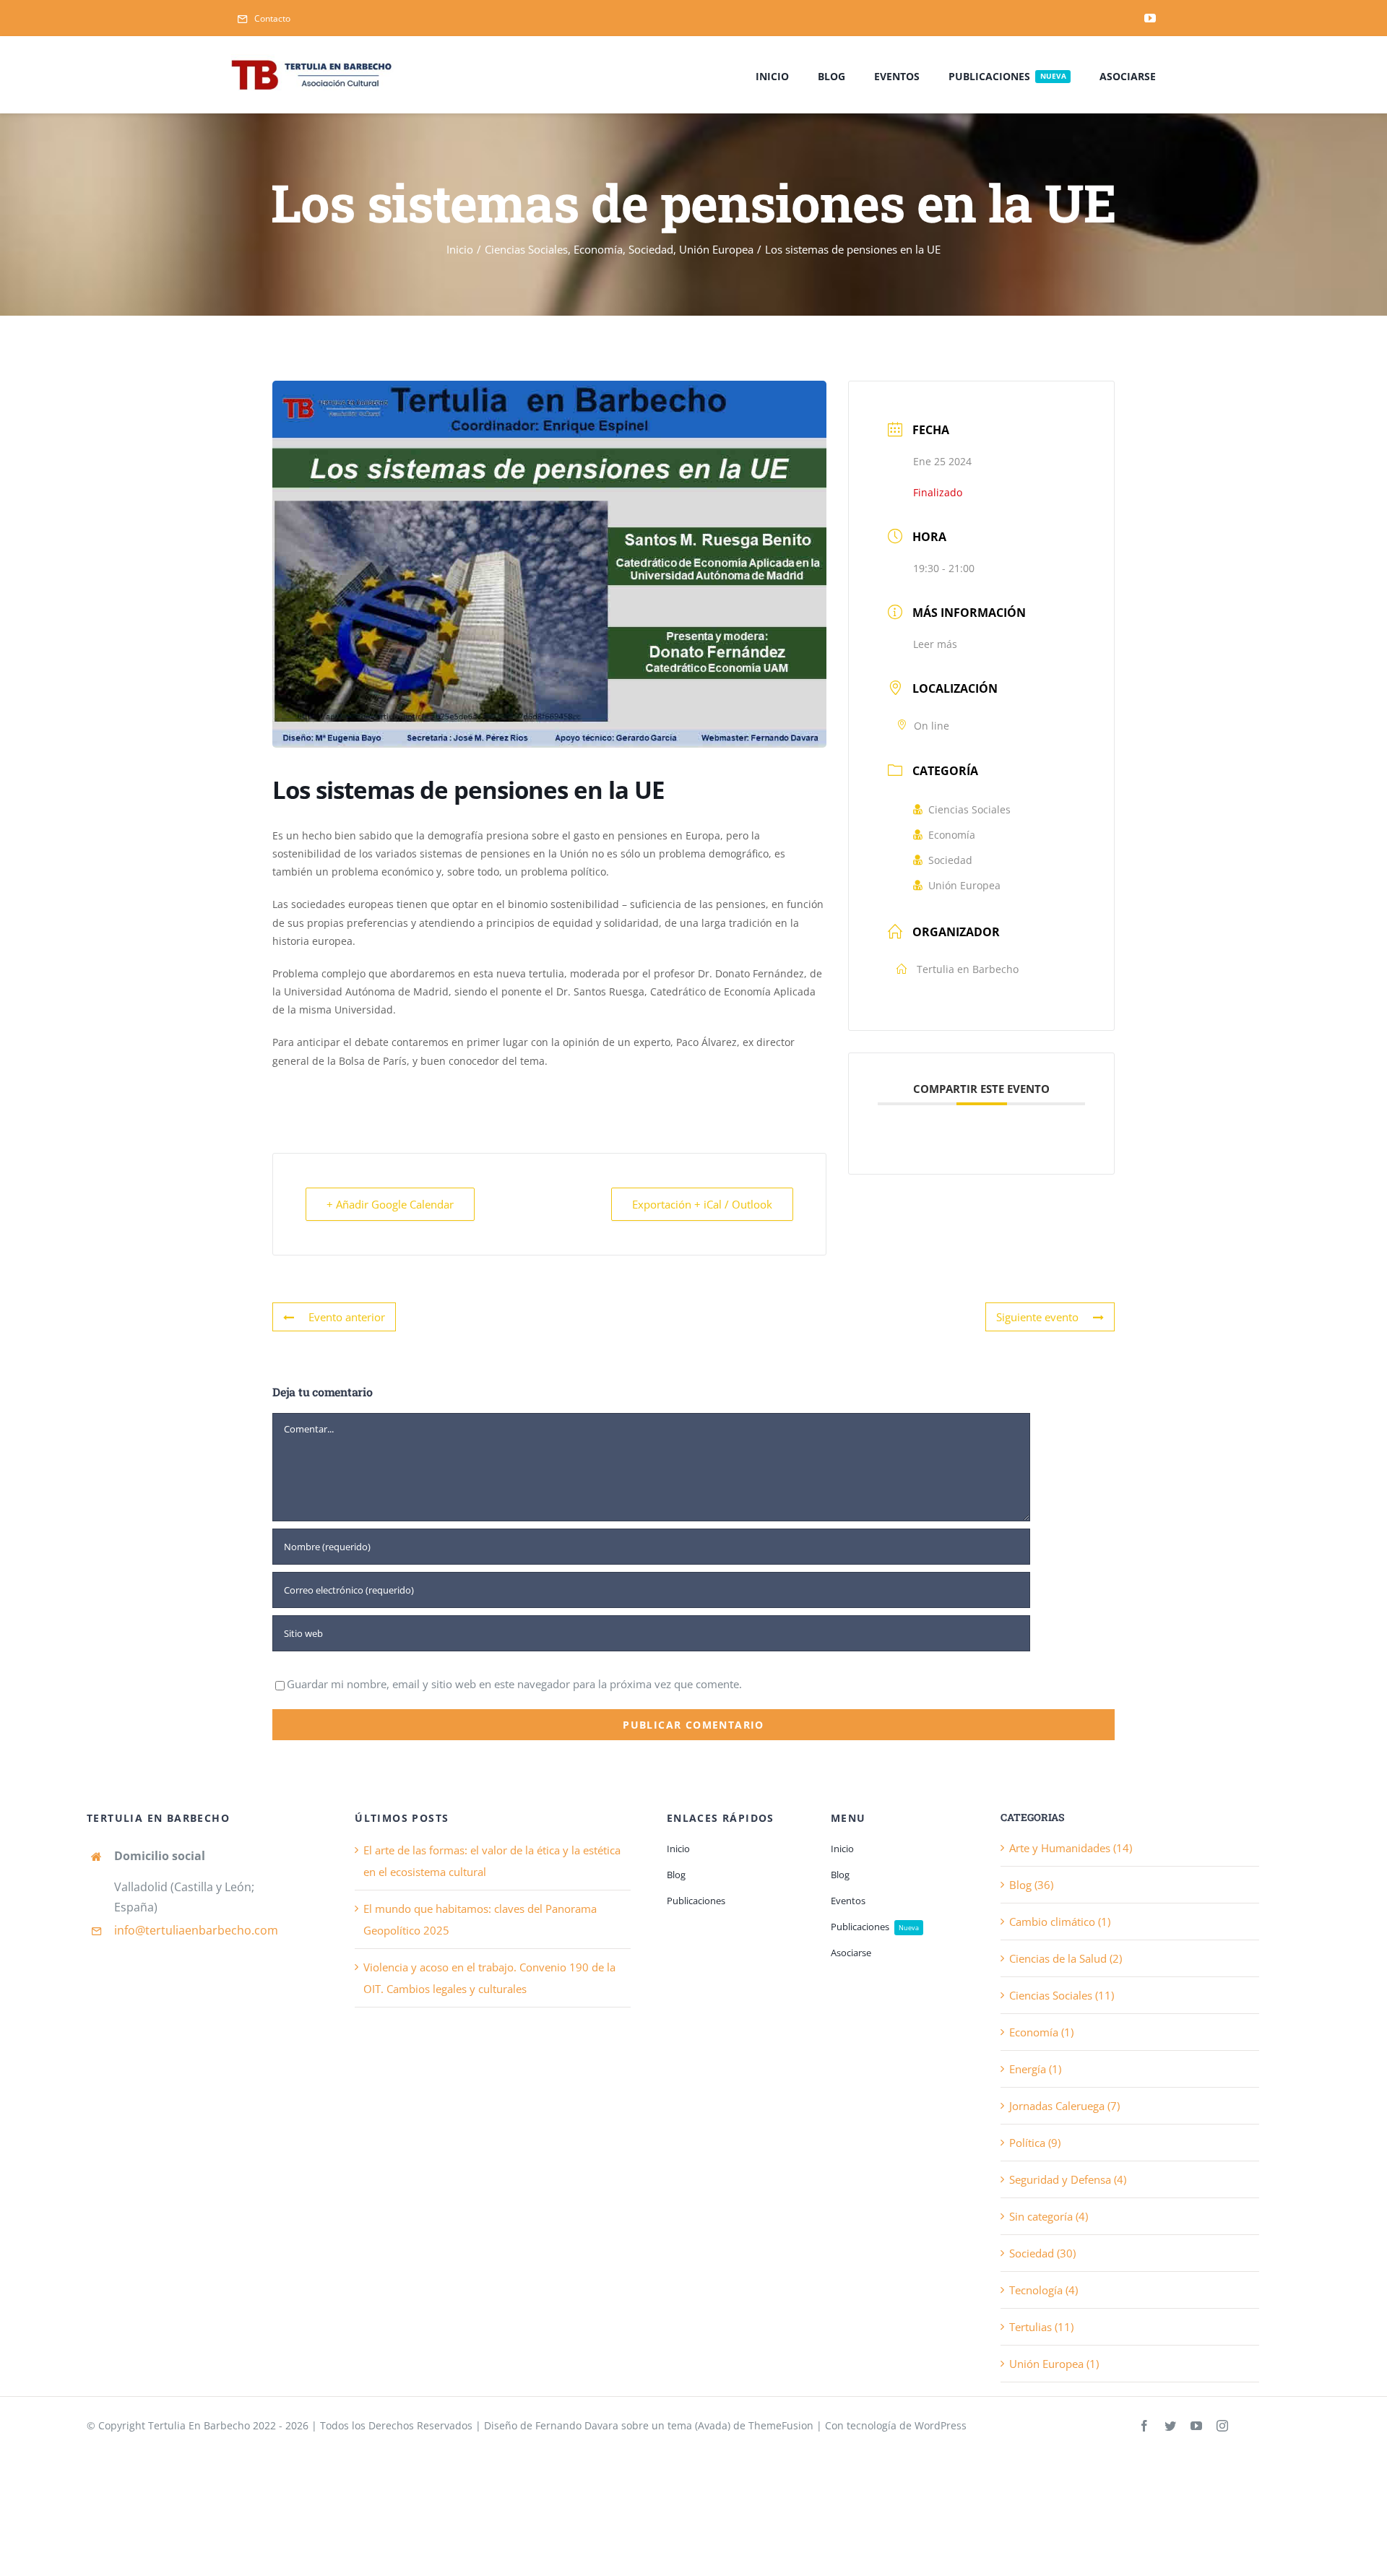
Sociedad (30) (1042, 2253)
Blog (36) (1031, 1885)
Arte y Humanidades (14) (1071, 1848)
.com (265, 1930)
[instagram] (1222, 2426)
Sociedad (950, 860)
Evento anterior (347, 1317)
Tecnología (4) (1044, 2290)
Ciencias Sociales (969, 809)
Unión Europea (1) (1054, 2364)
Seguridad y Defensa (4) (1068, 2179)
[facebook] (1144, 2426)
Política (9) (1035, 2143)
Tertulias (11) (1041, 2327)
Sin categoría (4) (1049, 2216)
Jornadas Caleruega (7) (1064, 2106)
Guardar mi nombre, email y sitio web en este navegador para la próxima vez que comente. (514, 1684)
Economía (952, 835)
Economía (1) (1041, 2032)
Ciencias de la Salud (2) (1066, 1958)
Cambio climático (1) (1060, 1922)
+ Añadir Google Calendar (390, 1204)
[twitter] (1170, 2426)
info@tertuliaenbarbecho (183, 1930)
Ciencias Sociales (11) (1062, 1995)
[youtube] (1150, 18)
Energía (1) (1035, 2069)
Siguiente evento (1037, 1317)
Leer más (935, 644)
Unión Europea (964, 885)
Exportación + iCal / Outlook (702, 1204)
